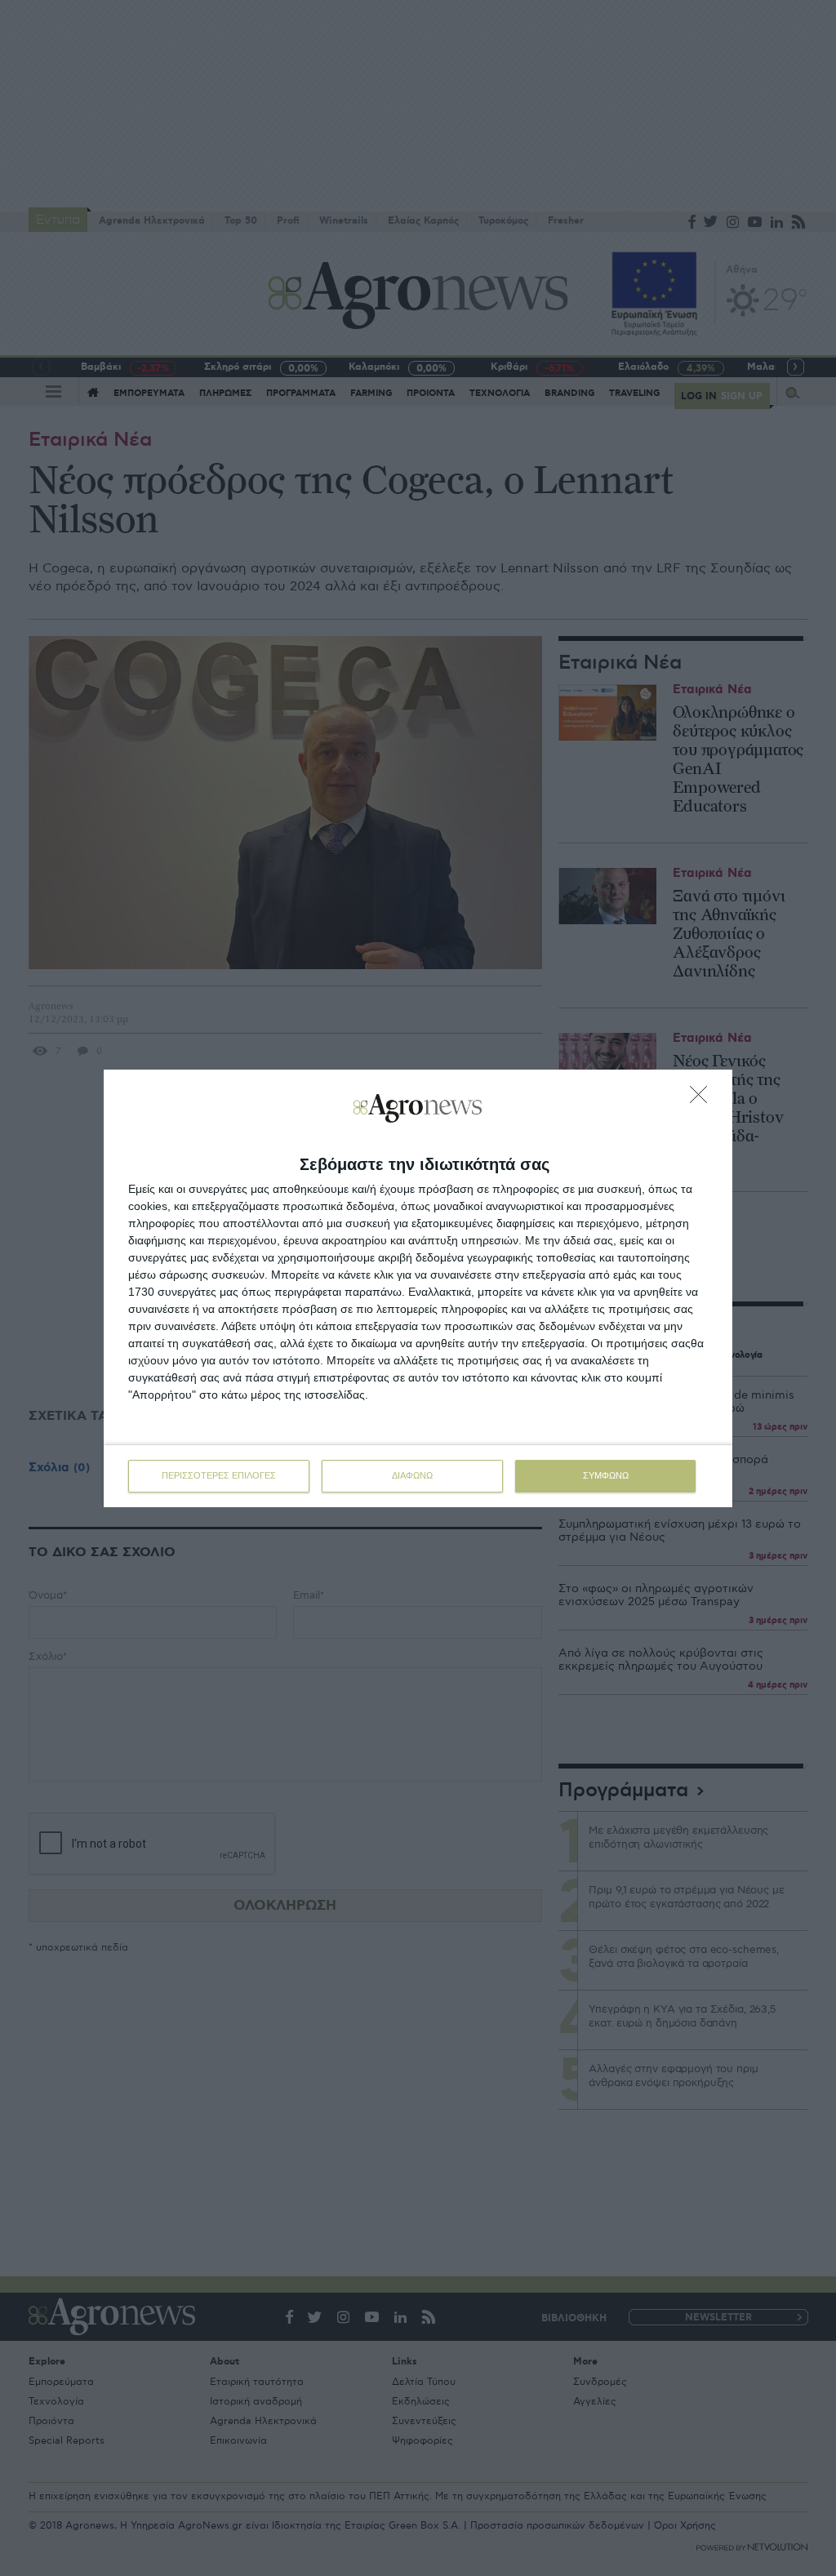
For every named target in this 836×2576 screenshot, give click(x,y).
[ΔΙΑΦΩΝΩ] (703, 1099)
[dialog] (418, 1288)
